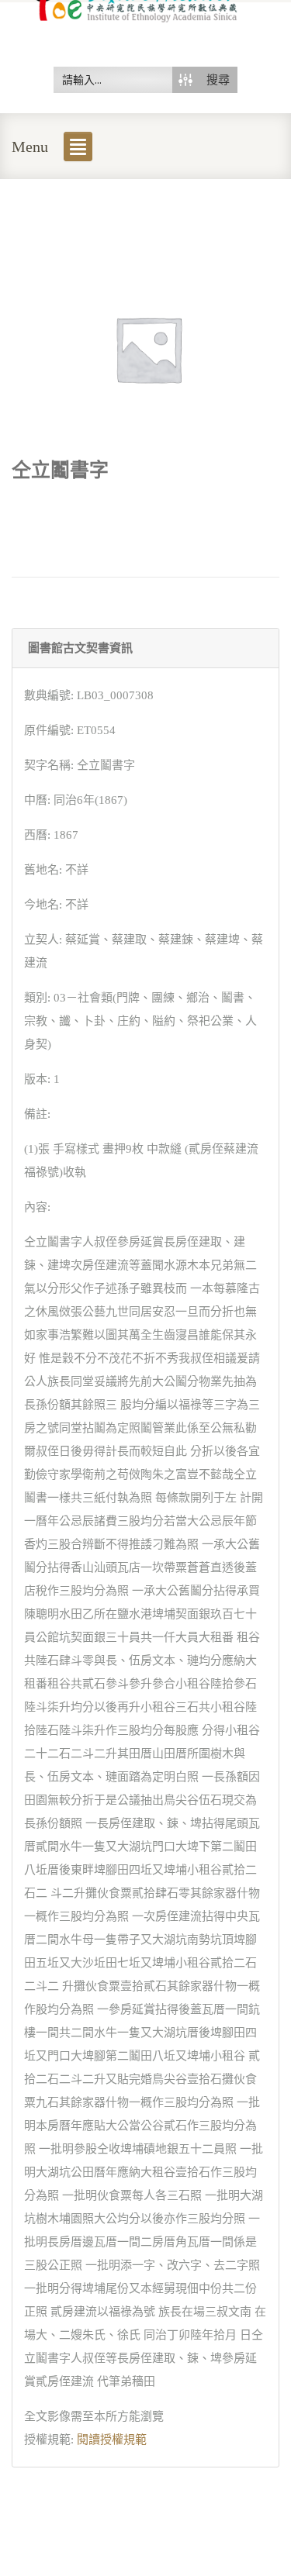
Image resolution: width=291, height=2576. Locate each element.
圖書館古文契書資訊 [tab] (80, 648)
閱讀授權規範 (112, 2440)
